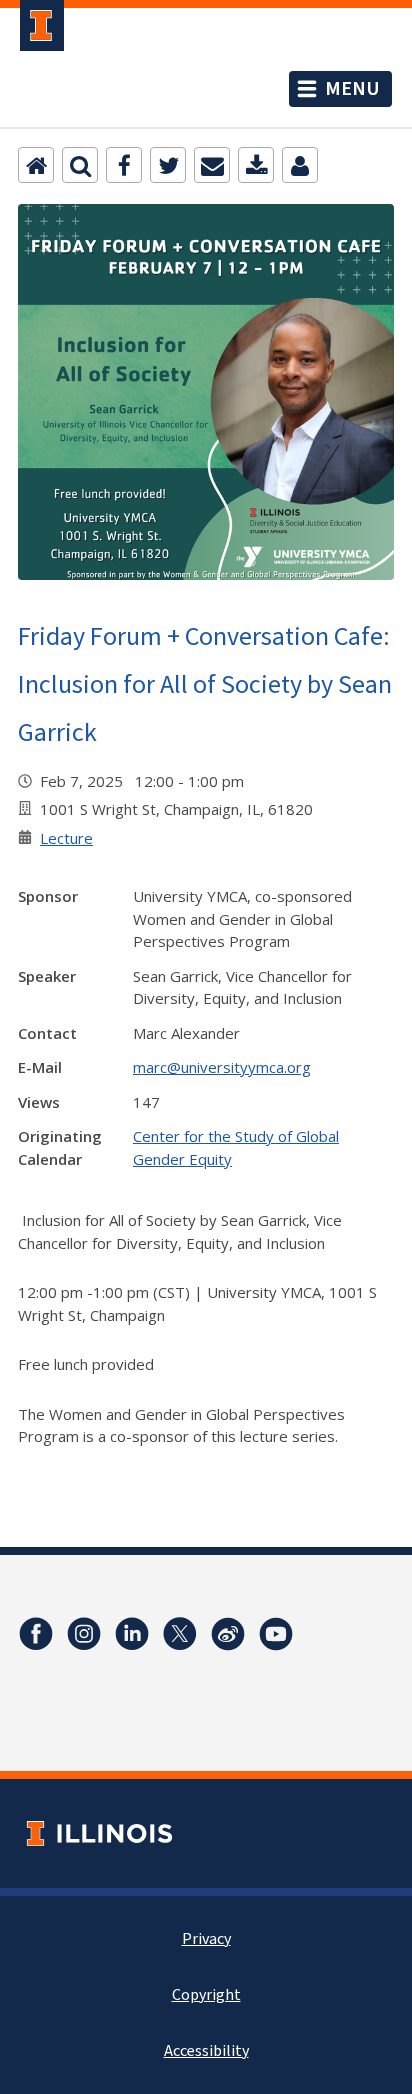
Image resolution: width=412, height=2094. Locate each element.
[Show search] (80, 165)
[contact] (300, 165)
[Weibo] (228, 1634)
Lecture (66, 838)
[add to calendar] (256, 165)
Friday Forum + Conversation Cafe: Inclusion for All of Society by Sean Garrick (205, 683)
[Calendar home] (36, 165)
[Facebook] (124, 165)
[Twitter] (168, 165)
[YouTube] (276, 1634)
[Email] (212, 165)
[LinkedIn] (132, 1634)
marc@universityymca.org (222, 1067)
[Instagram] (84, 1634)
